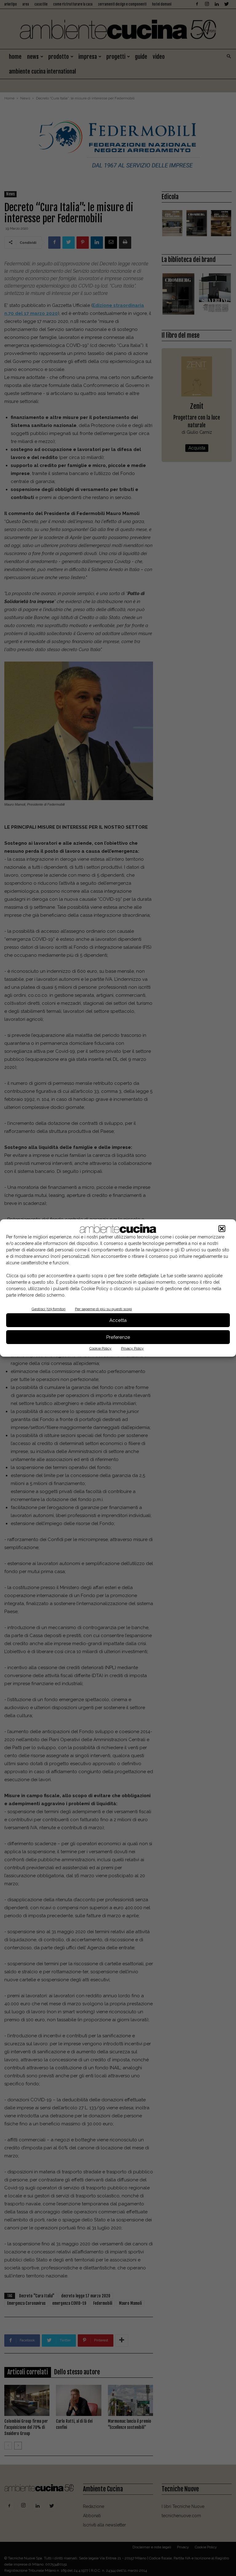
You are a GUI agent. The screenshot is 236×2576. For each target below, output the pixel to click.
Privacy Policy (132, 1348)
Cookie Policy (100, 1348)
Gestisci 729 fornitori (49, 1309)
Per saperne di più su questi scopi (103, 1309)
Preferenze (118, 1337)
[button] (222, 1229)
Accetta (118, 1320)
